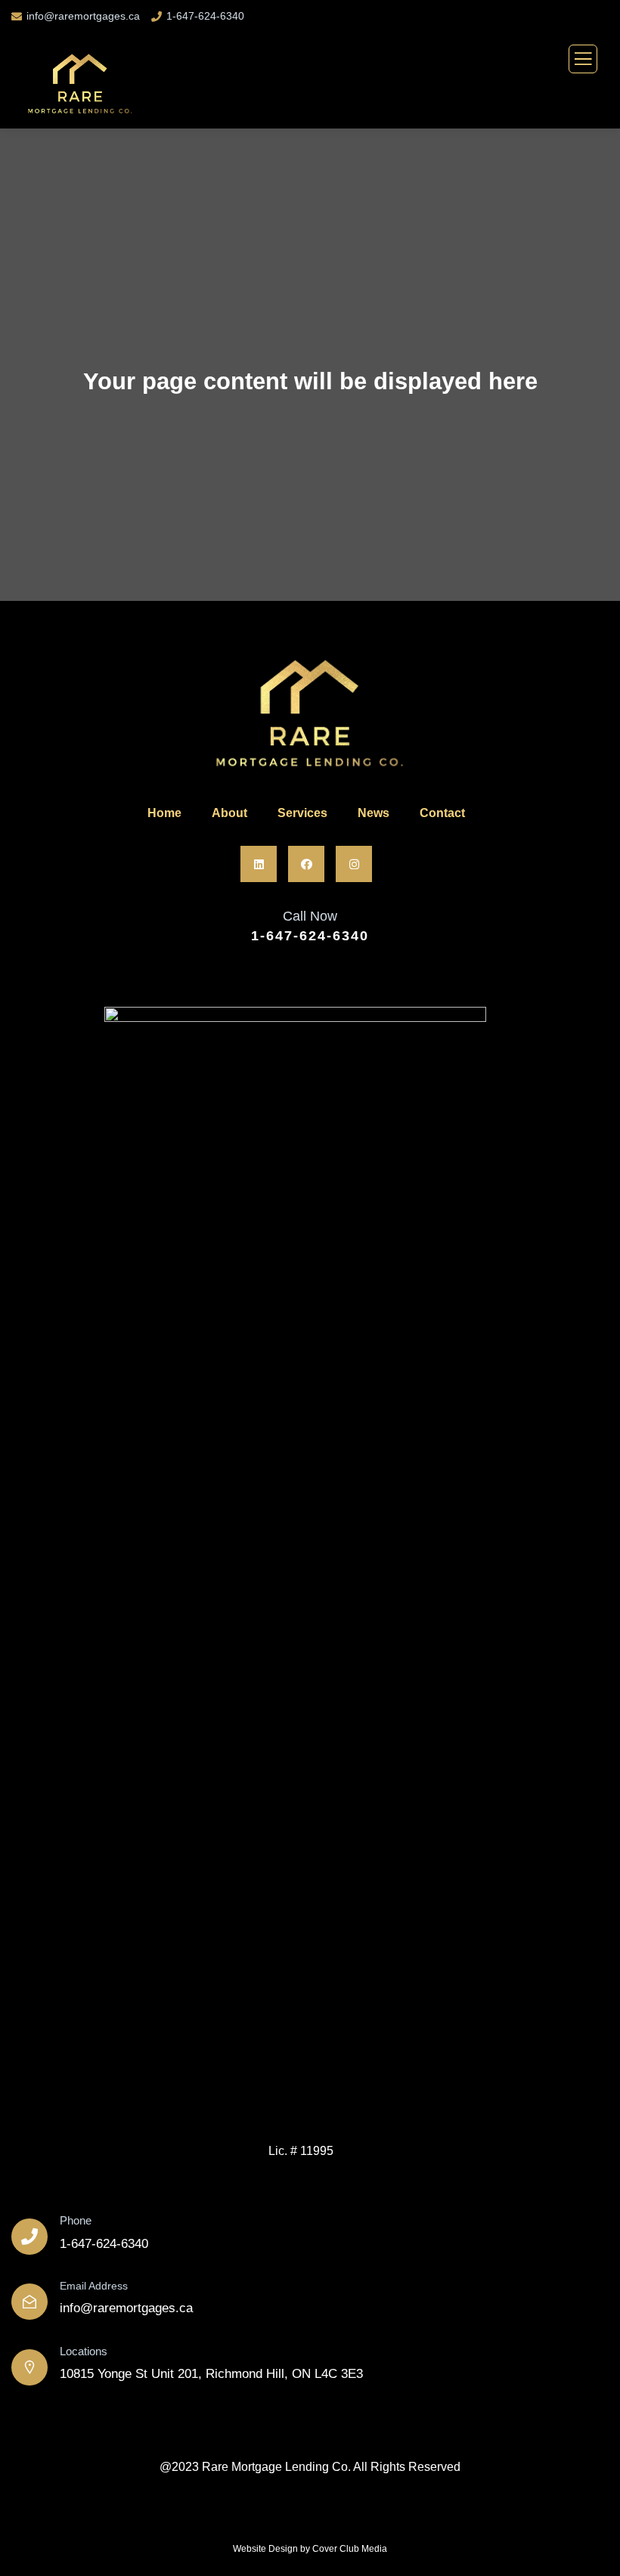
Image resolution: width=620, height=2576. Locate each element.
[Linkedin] (259, 864)
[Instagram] (354, 864)
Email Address (94, 2286)
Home (164, 813)
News (374, 813)
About (229, 813)
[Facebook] (306, 864)
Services (302, 813)
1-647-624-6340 (205, 16)
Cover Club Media (350, 2549)
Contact (442, 813)
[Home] (306, 717)
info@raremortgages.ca (83, 16)
